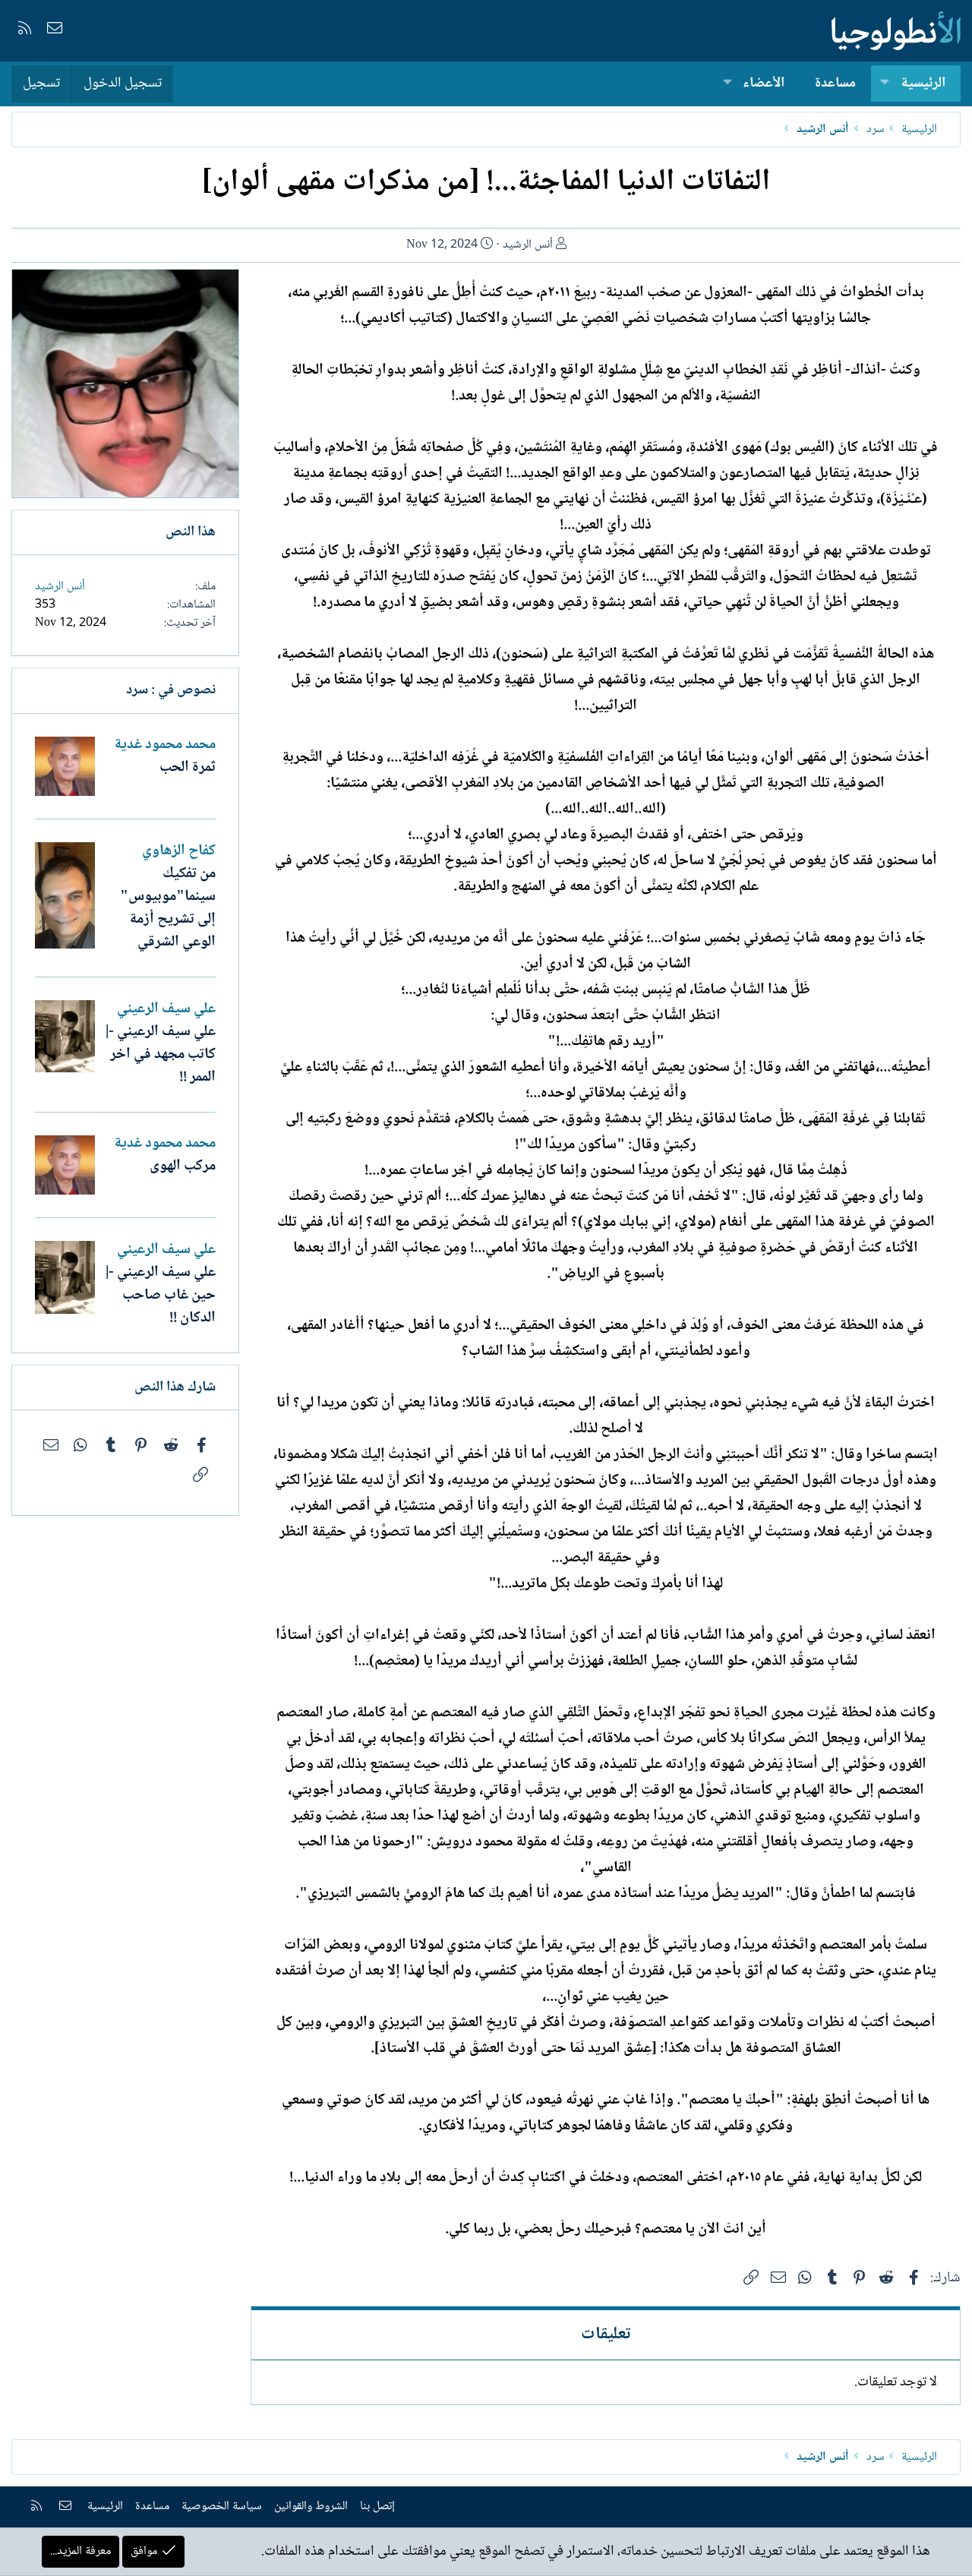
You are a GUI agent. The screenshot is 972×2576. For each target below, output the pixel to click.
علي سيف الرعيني (166, 1009)
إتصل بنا (377, 2507)
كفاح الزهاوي (179, 851)
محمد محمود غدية (165, 745)
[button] (885, 84)
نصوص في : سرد (171, 690)
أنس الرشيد (528, 245)
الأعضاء (764, 84)
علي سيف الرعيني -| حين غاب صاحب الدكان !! (161, 1296)
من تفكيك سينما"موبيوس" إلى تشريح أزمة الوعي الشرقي (168, 908)
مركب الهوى (183, 1166)
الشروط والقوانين (311, 2507)
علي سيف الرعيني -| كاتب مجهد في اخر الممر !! (161, 1055)
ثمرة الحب (188, 768)
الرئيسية (923, 84)
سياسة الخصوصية (222, 2507)
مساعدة (835, 84)
